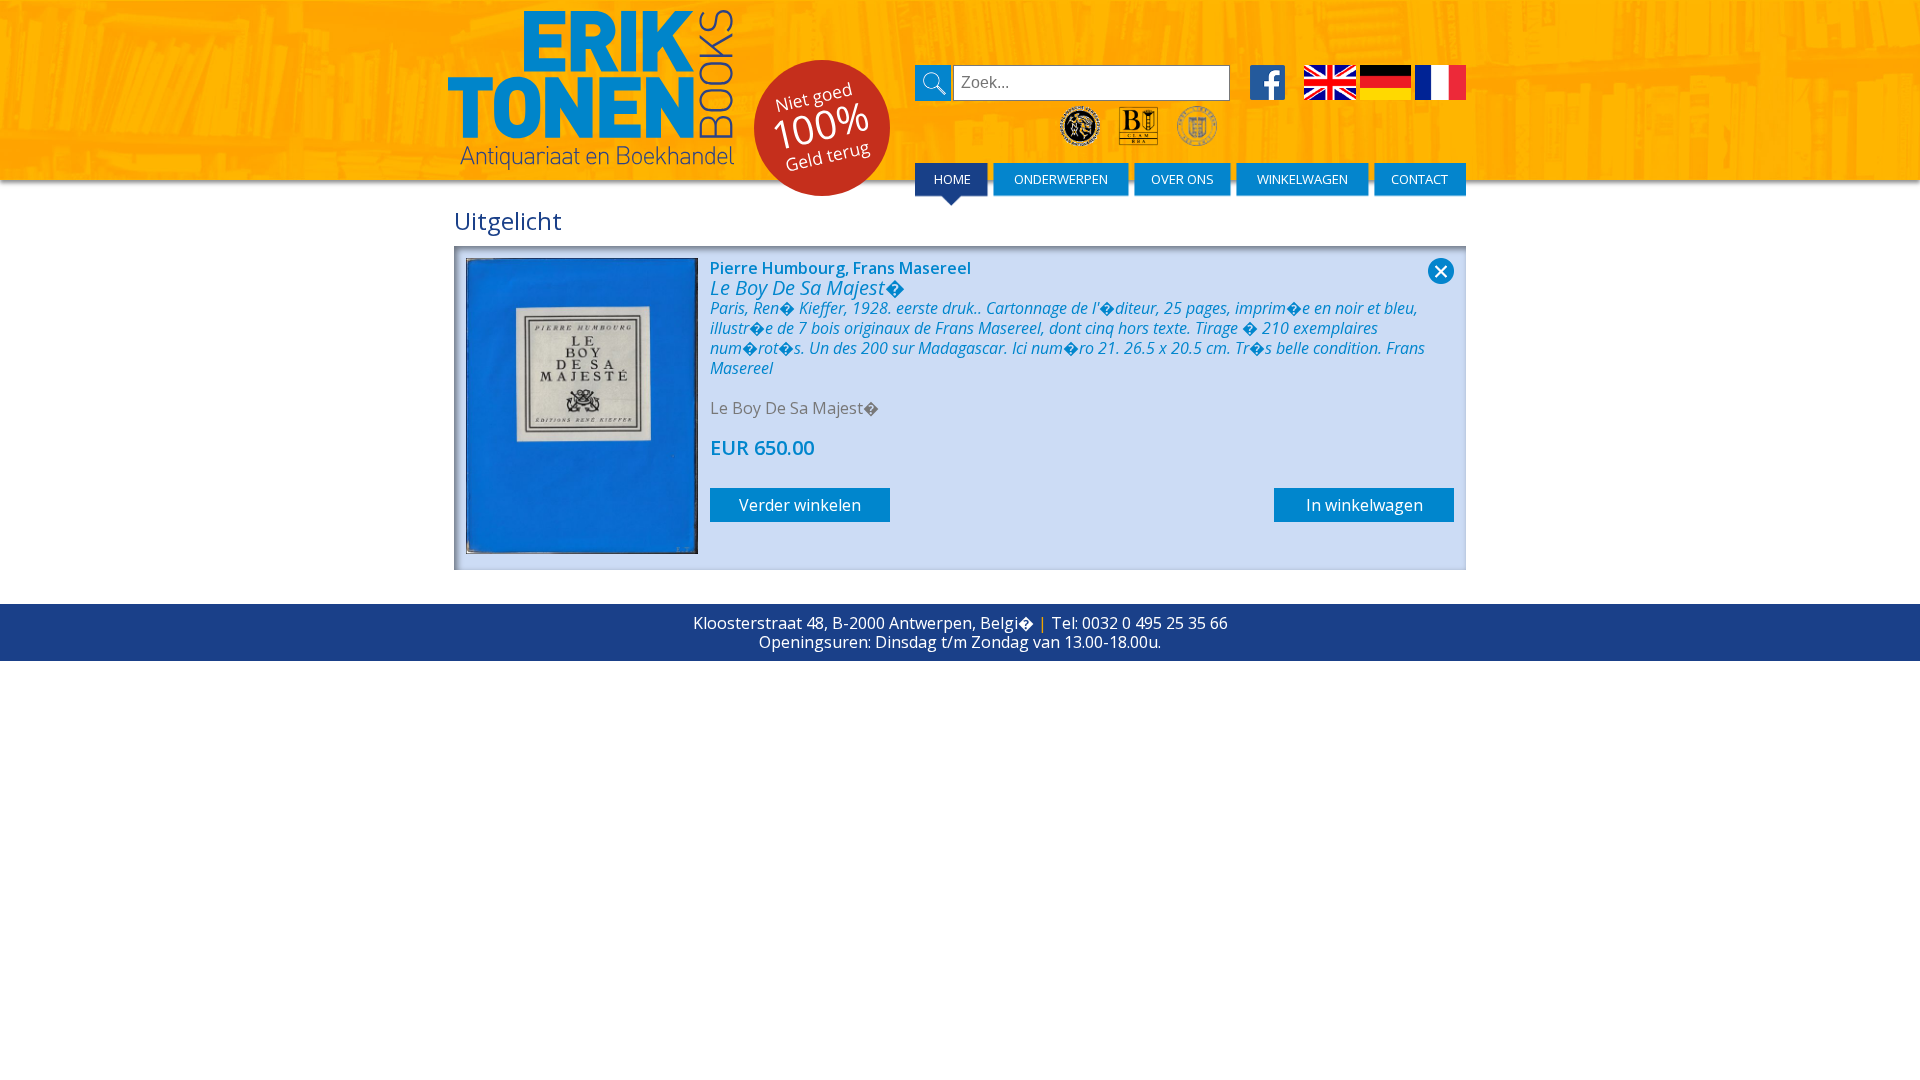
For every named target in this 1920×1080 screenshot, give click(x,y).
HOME (952, 179)
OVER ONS (1182, 179)
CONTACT (1419, 179)
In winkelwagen (1364, 505)
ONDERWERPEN (1061, 179)
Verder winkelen (800, 505)
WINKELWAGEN (1302, 179)
